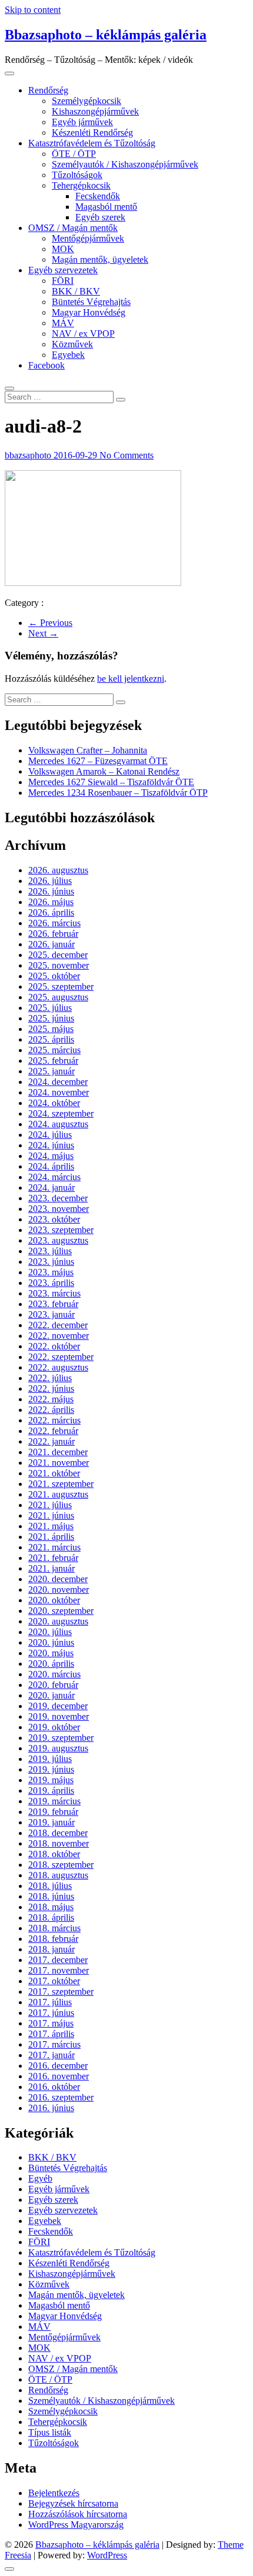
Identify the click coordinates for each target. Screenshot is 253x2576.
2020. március (54, 1674)
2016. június (51, 2108)
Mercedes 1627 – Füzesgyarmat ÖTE (98, 761)
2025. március (54, 1050)
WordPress (107, 2555)
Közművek (72, 344)
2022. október (54, 1346)
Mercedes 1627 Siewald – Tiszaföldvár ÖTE (111, 782)
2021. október (54, 1473)
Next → (43, 633)
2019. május (51, 1780)
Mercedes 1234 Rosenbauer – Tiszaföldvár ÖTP (118, 793)
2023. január (51, 1314)
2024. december (58, 1082)
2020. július (50, 1632)
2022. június (51, 1389)
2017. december (58, 1960)
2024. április (51, 1166)
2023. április (51, 1283)
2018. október (54, 1854)
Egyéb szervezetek (63, 270)
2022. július (50, 1378)
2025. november (59, 965)
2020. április (51, 1664)
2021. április (51, 1537)
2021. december (58, 1452)
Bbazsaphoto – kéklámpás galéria (106, 35)
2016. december (58, 2066)
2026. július (50, 881)
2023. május (51, 1272)
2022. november (59, 1336)
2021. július (50, 1505)
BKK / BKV (76, 291)
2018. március (54, 1928)
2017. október (54, 1981)
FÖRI (63, 281)
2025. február (53, 1061)
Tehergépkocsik (81, 185)
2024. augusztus (58, 1124)
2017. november (59, 1970)
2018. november (59, 1843)
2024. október (54, 1103)
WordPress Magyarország (76, 2525)
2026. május (51, 902)
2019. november (59, 1716)
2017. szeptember (61, 1992)
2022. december (58, 1325)
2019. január (51, 1822)
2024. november (59, 1092)
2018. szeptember (61, 1865)
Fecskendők (98, 196)
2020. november (59, 1590)
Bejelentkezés (54, 2493)
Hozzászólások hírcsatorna (78, 2514)
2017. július (50, 2002)
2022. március (54, 1420)
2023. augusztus (58, 1240)
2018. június (51, 1896)
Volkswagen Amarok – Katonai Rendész (104, 771)
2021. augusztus (58, 1494)
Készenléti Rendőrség (92, 133)
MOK (63, 249)
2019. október (54, 1727)
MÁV (63, 323)
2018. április (51, 1917)
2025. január (51, 1071)
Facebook (46, 365)
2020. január (51, 1695)
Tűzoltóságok (77, 175)
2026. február (53, 934)
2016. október (54, 2087)
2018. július (50, 1886)
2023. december (58, 1198)
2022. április (51, 1410)
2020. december (58, 1579)
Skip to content (33, 10)
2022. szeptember (61, 1357)
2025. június (51, 1018)
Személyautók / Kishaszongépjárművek (125, 164)
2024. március (54, 1177)
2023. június (51, 1262)
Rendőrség (48, 90)
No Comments (126, 455)
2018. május (51, 1907)
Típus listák (50, 2432)
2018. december (58, 1833)
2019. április (51, 1791)
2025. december (58, 955)
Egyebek (68, 355)
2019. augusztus (58, 1748)
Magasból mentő (106, 207)
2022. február (53, 1431)
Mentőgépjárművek (88, 238)
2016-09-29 (76, 455)
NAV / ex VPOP (83, 334)
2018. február (53, 1939)
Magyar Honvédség (89, 312)
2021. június (51, 1515)
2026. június (51, 891)
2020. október (54, 1600)
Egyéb (40, 2178)
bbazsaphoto (29, 455)
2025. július (50, 1008)
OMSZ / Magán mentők (73, 228)
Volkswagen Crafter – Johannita (88, 750)
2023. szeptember (61, 1230)
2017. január (51, 2055)
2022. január (51, 1441)
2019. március (54, 1801)
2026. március (54, 923)
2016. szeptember (61, 2097)
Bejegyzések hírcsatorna (73, 2503)
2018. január (51, 1949)
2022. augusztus (58, 1367)
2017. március (54, 2044)
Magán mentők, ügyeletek (100, 259)
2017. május (51, 2023)
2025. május (51, 1029)
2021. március (54, 1547)
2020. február (53, 1685)
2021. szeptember (61, 1484)
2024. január (51, 1187)
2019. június (51, 1769)
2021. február (53, 1558)
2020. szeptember (61, 1611)
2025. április (51, 1039)
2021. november (59, 1463)
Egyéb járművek (82, 122)
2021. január (51, 1568)
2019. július (50, 1759)
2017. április (51, 2034)
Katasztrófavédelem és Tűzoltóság (92, 143)
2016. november (59, 2076)
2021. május (51, 1526)
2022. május (51, 1399)
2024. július (50, 1135)
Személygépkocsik (86, 101)
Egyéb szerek (100, 217)
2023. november (59, 1209)
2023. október (54, 1219)
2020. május (51, 1653)
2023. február (53, 1304)
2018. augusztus (58, 1875)
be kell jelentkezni (131, 679)
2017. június (51, 2013)
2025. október (54, 976)
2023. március (54, 1293)
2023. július (50, 1251)
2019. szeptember (61, 1738)
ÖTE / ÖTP (74, 154)
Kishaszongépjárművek (95, 111)
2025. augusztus (58, 997)
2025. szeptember (61, 986)
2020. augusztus (58, 1621)
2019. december (58, 1706)
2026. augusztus (58, 870)
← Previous (50, 623)
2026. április (51, 912)
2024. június (51, 1145)
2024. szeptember (61, 1113)
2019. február (53, 1812)
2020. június (51, 1642)
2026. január (51, 944)
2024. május (51, 1156)
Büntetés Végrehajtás (91, 302)
